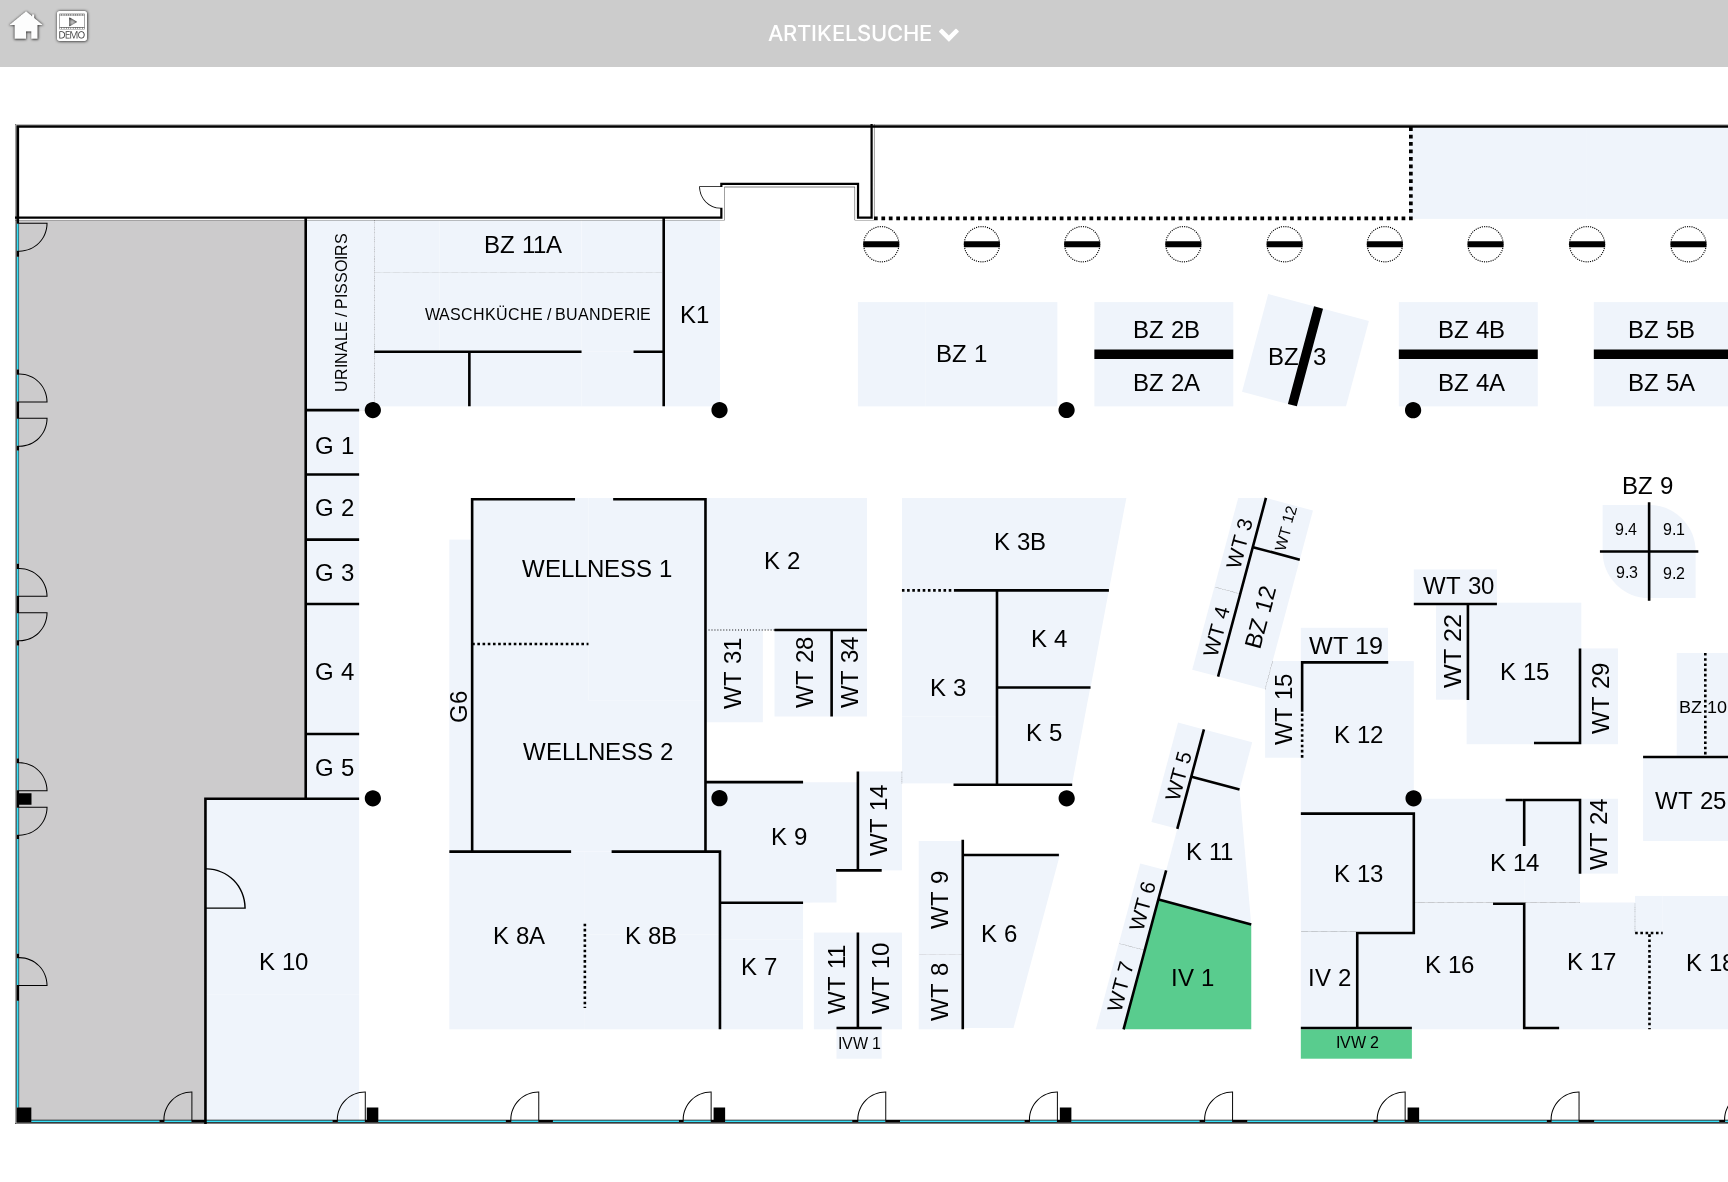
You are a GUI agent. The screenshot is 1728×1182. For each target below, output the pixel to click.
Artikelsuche (853, 33)
